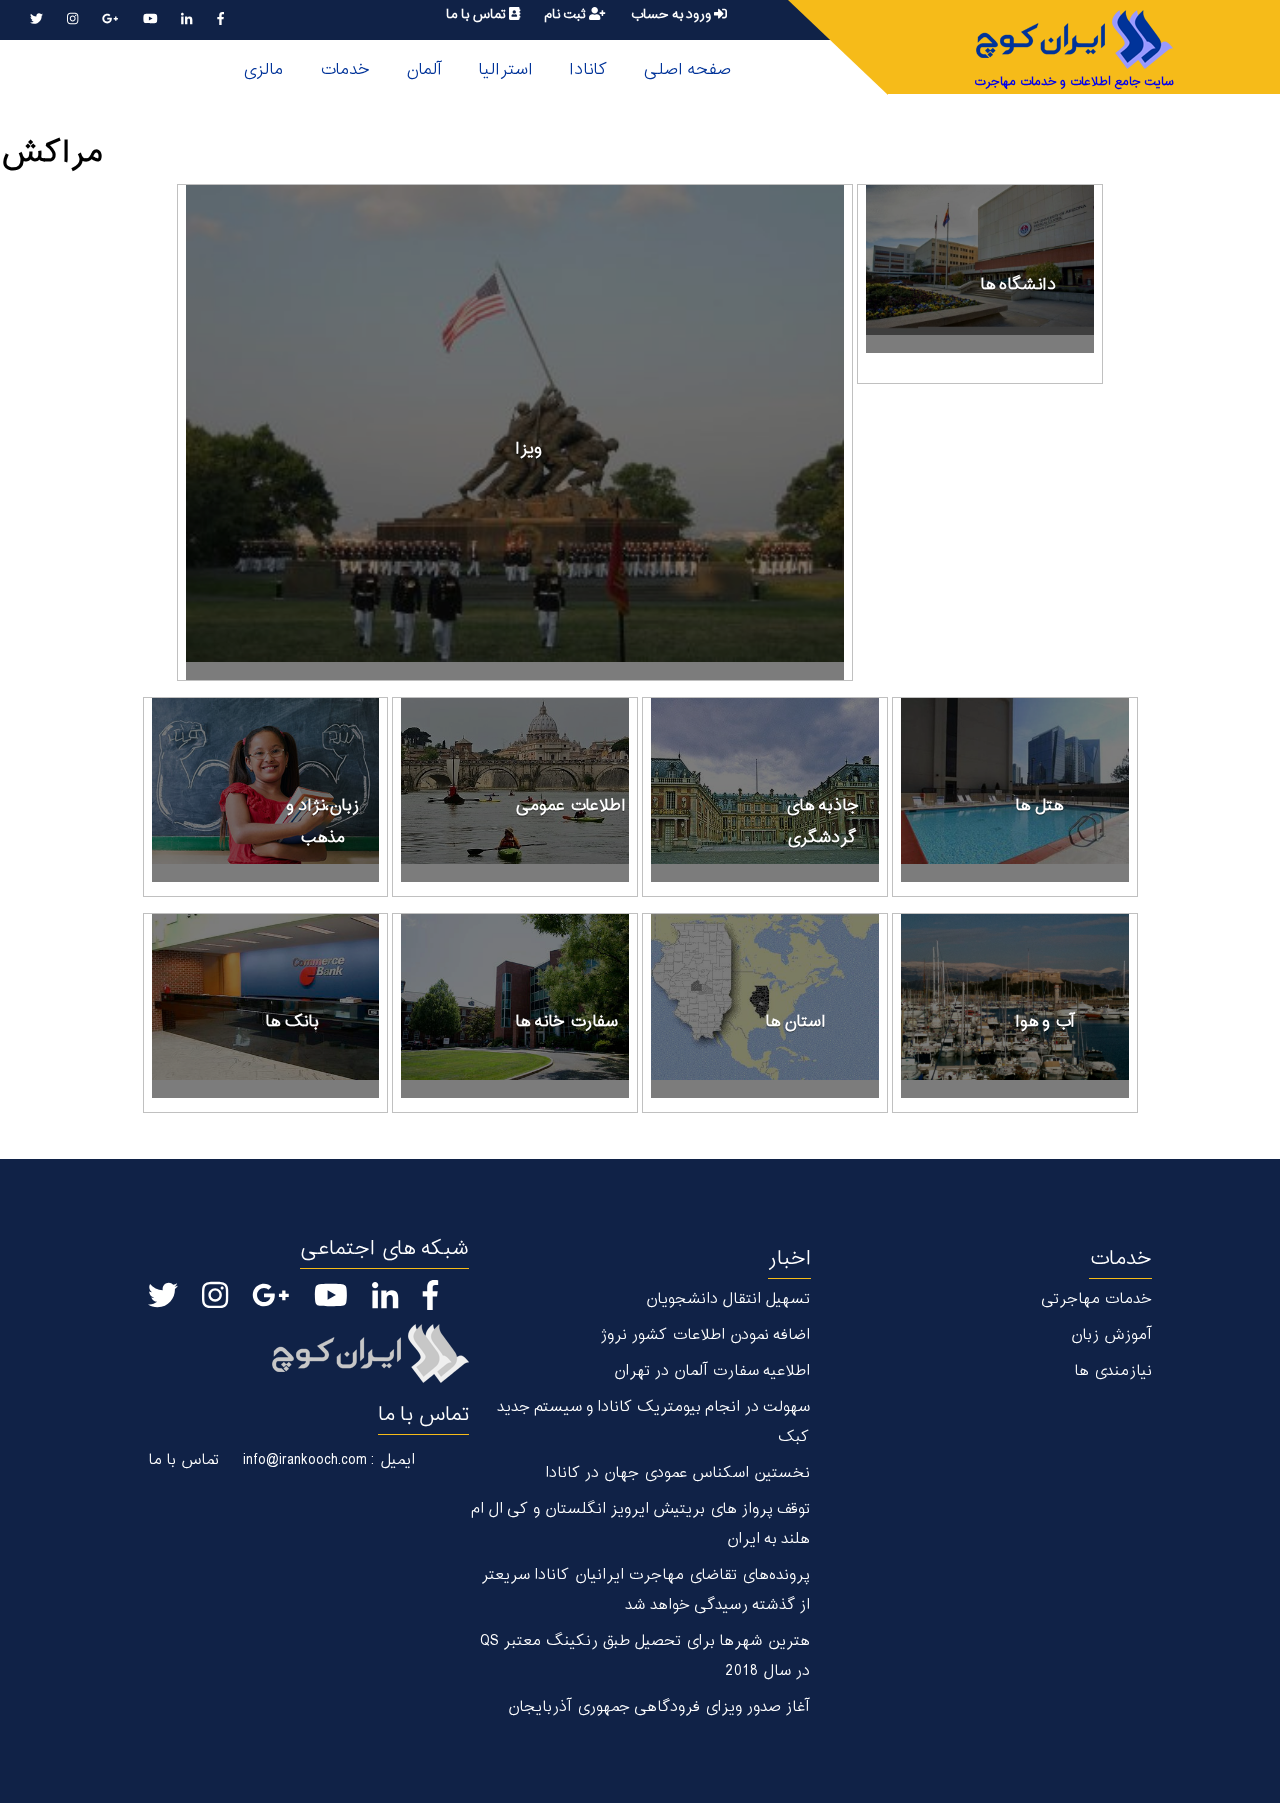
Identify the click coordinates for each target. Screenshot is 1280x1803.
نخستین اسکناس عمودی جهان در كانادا (677, 1473)
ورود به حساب (672, 14)
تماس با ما (477, 14)
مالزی (262, 70)
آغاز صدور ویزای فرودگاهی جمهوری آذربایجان (658, 1707)
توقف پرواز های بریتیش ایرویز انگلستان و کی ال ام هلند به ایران (640, 1524)
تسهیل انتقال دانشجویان (727, 1299)
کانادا (588, 70)
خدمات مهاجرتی (1096, 1299)
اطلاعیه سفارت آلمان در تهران (711, 1371)
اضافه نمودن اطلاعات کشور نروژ (705, 1335)
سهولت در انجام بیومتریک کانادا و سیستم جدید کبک (653, 1422)
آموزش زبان (1111, 1335)
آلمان (424, 70)
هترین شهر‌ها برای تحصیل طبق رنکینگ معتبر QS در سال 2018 (644, 1656)
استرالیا (505, 70)
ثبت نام (566, 14)
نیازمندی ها (1113, 1371)
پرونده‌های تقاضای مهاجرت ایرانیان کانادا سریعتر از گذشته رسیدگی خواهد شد (645, 1590)
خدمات (344, 70)
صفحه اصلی (687, 70)
